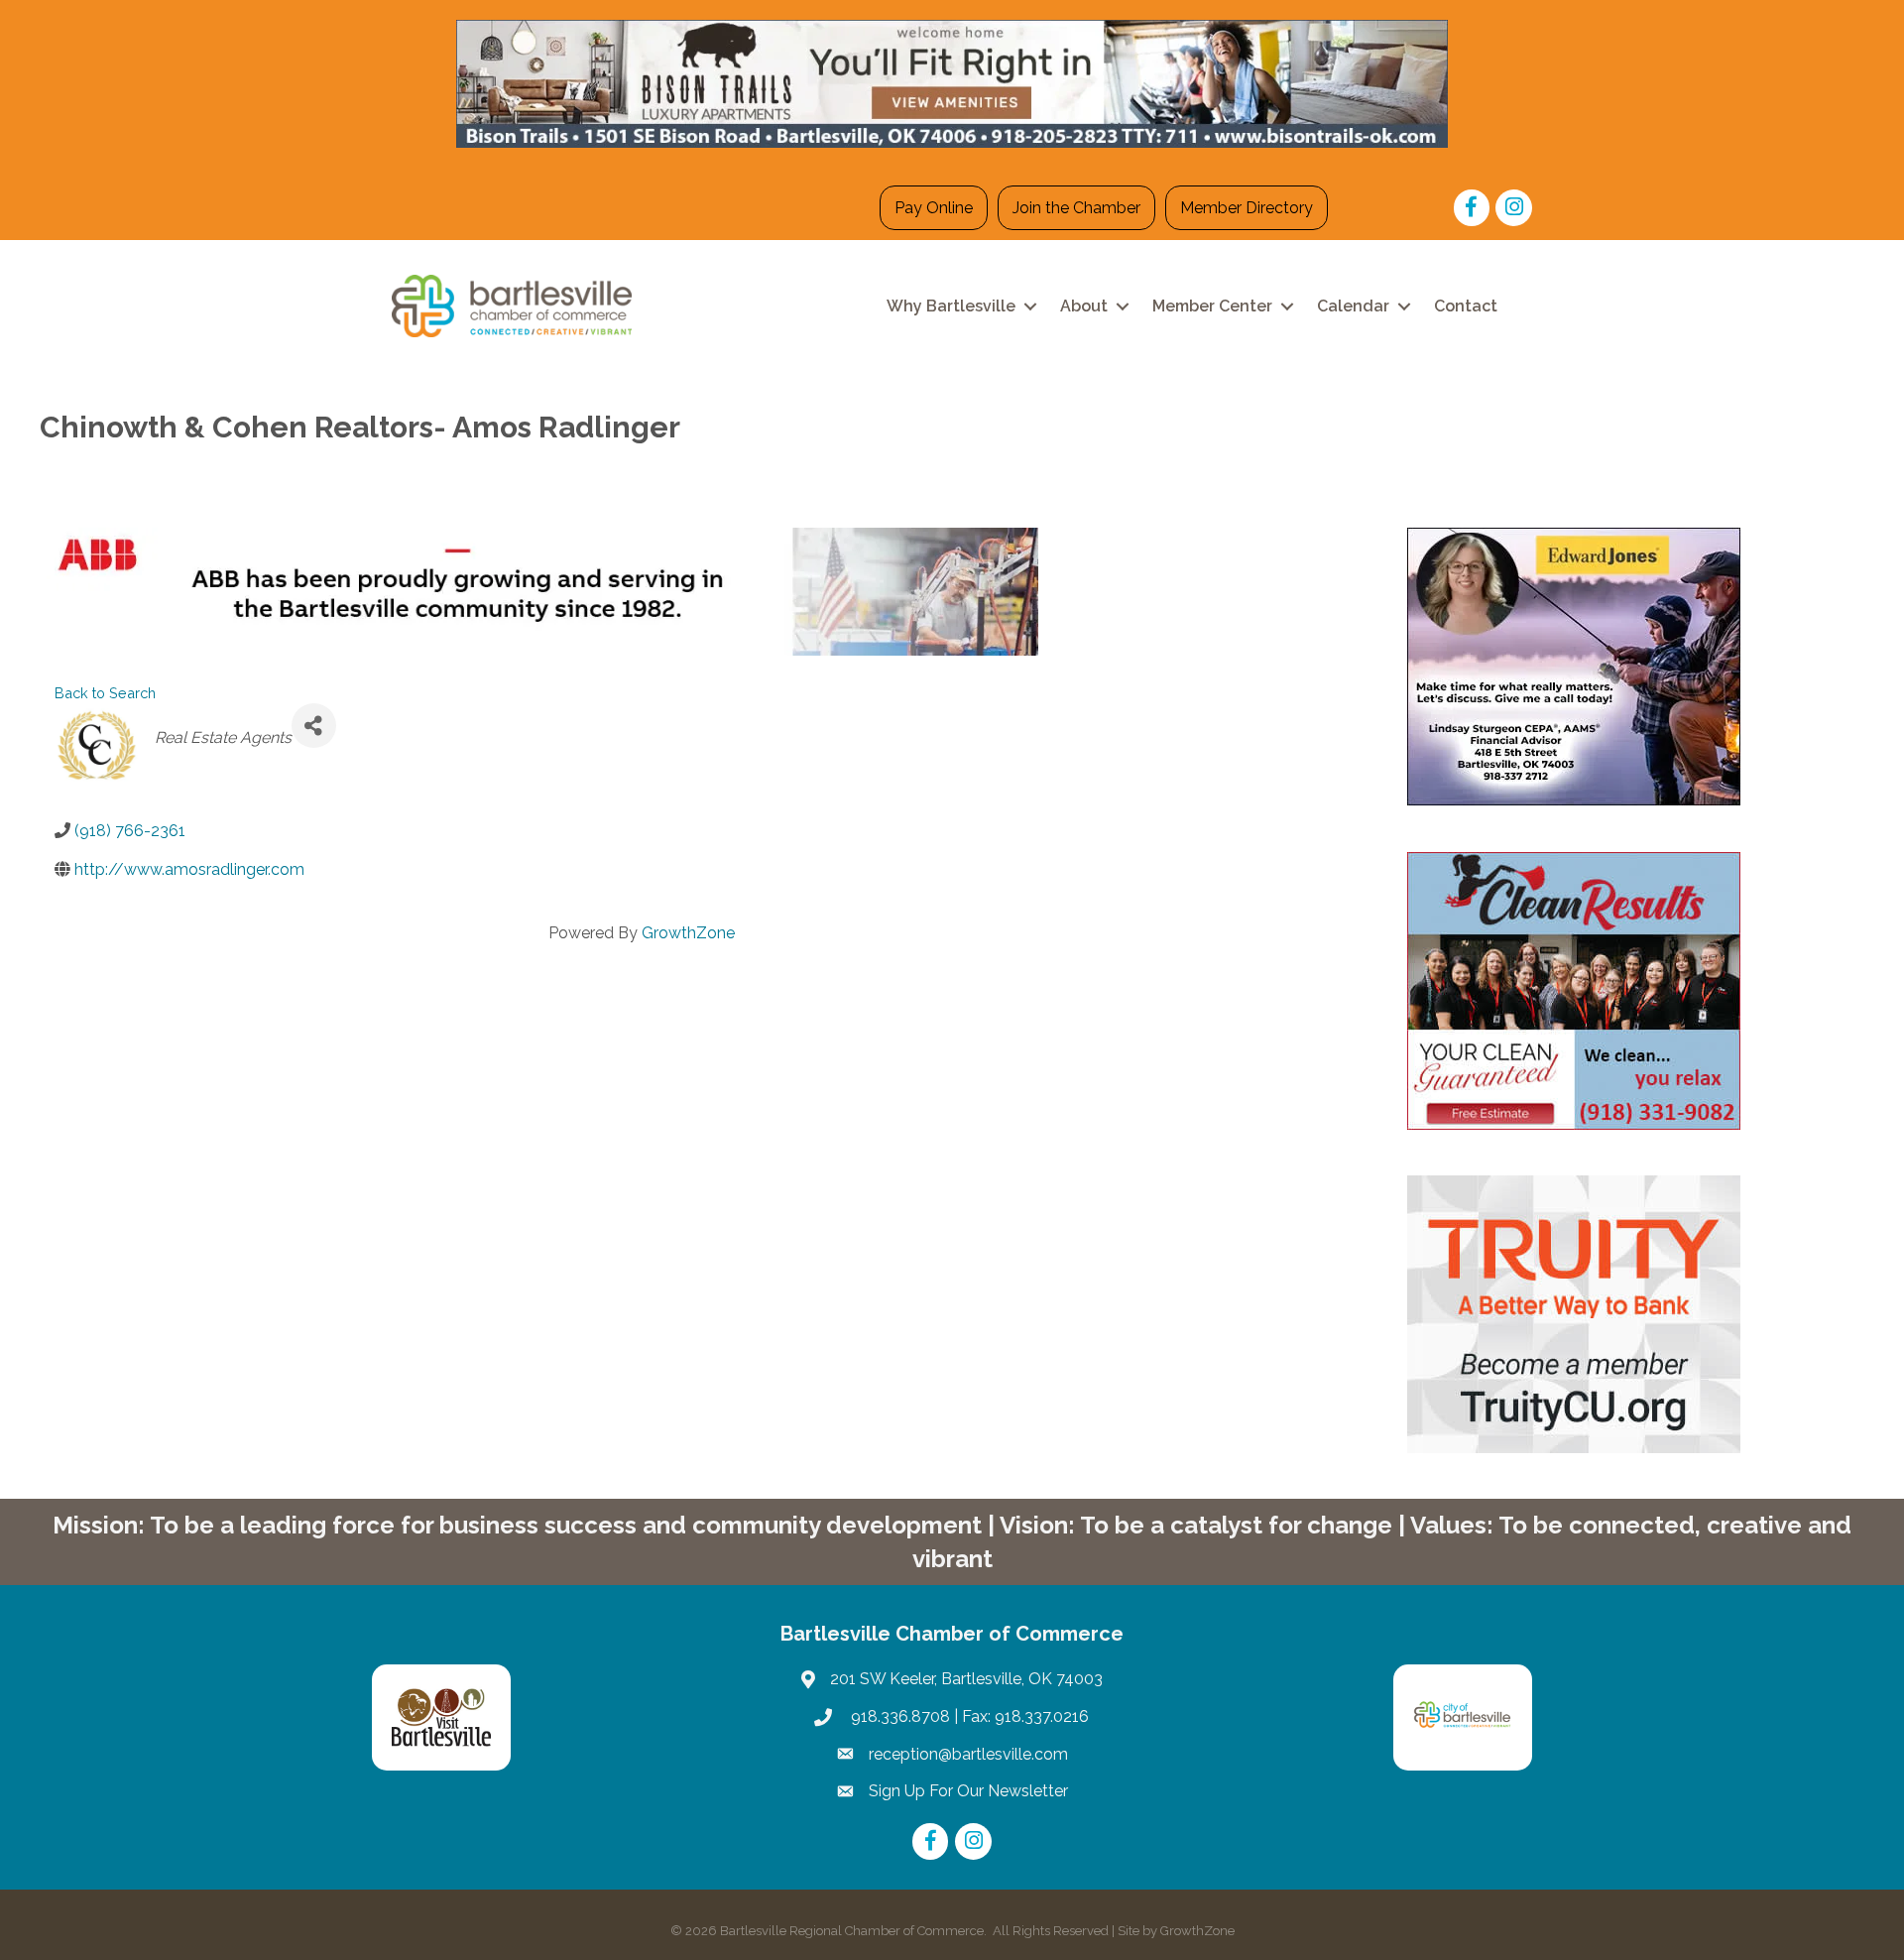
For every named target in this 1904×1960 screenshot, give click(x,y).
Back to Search (105, 693)
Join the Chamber (1076, 208)
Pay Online (934, 208)
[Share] (314, 726)
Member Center (1212, 306)
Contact (1466, 306)
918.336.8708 (898, 1716)
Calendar (1353, 306)
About (1084, 306)
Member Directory (1247, 208)
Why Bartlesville (951, 306)
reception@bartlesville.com (968, 1754)
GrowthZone (688, 933)
